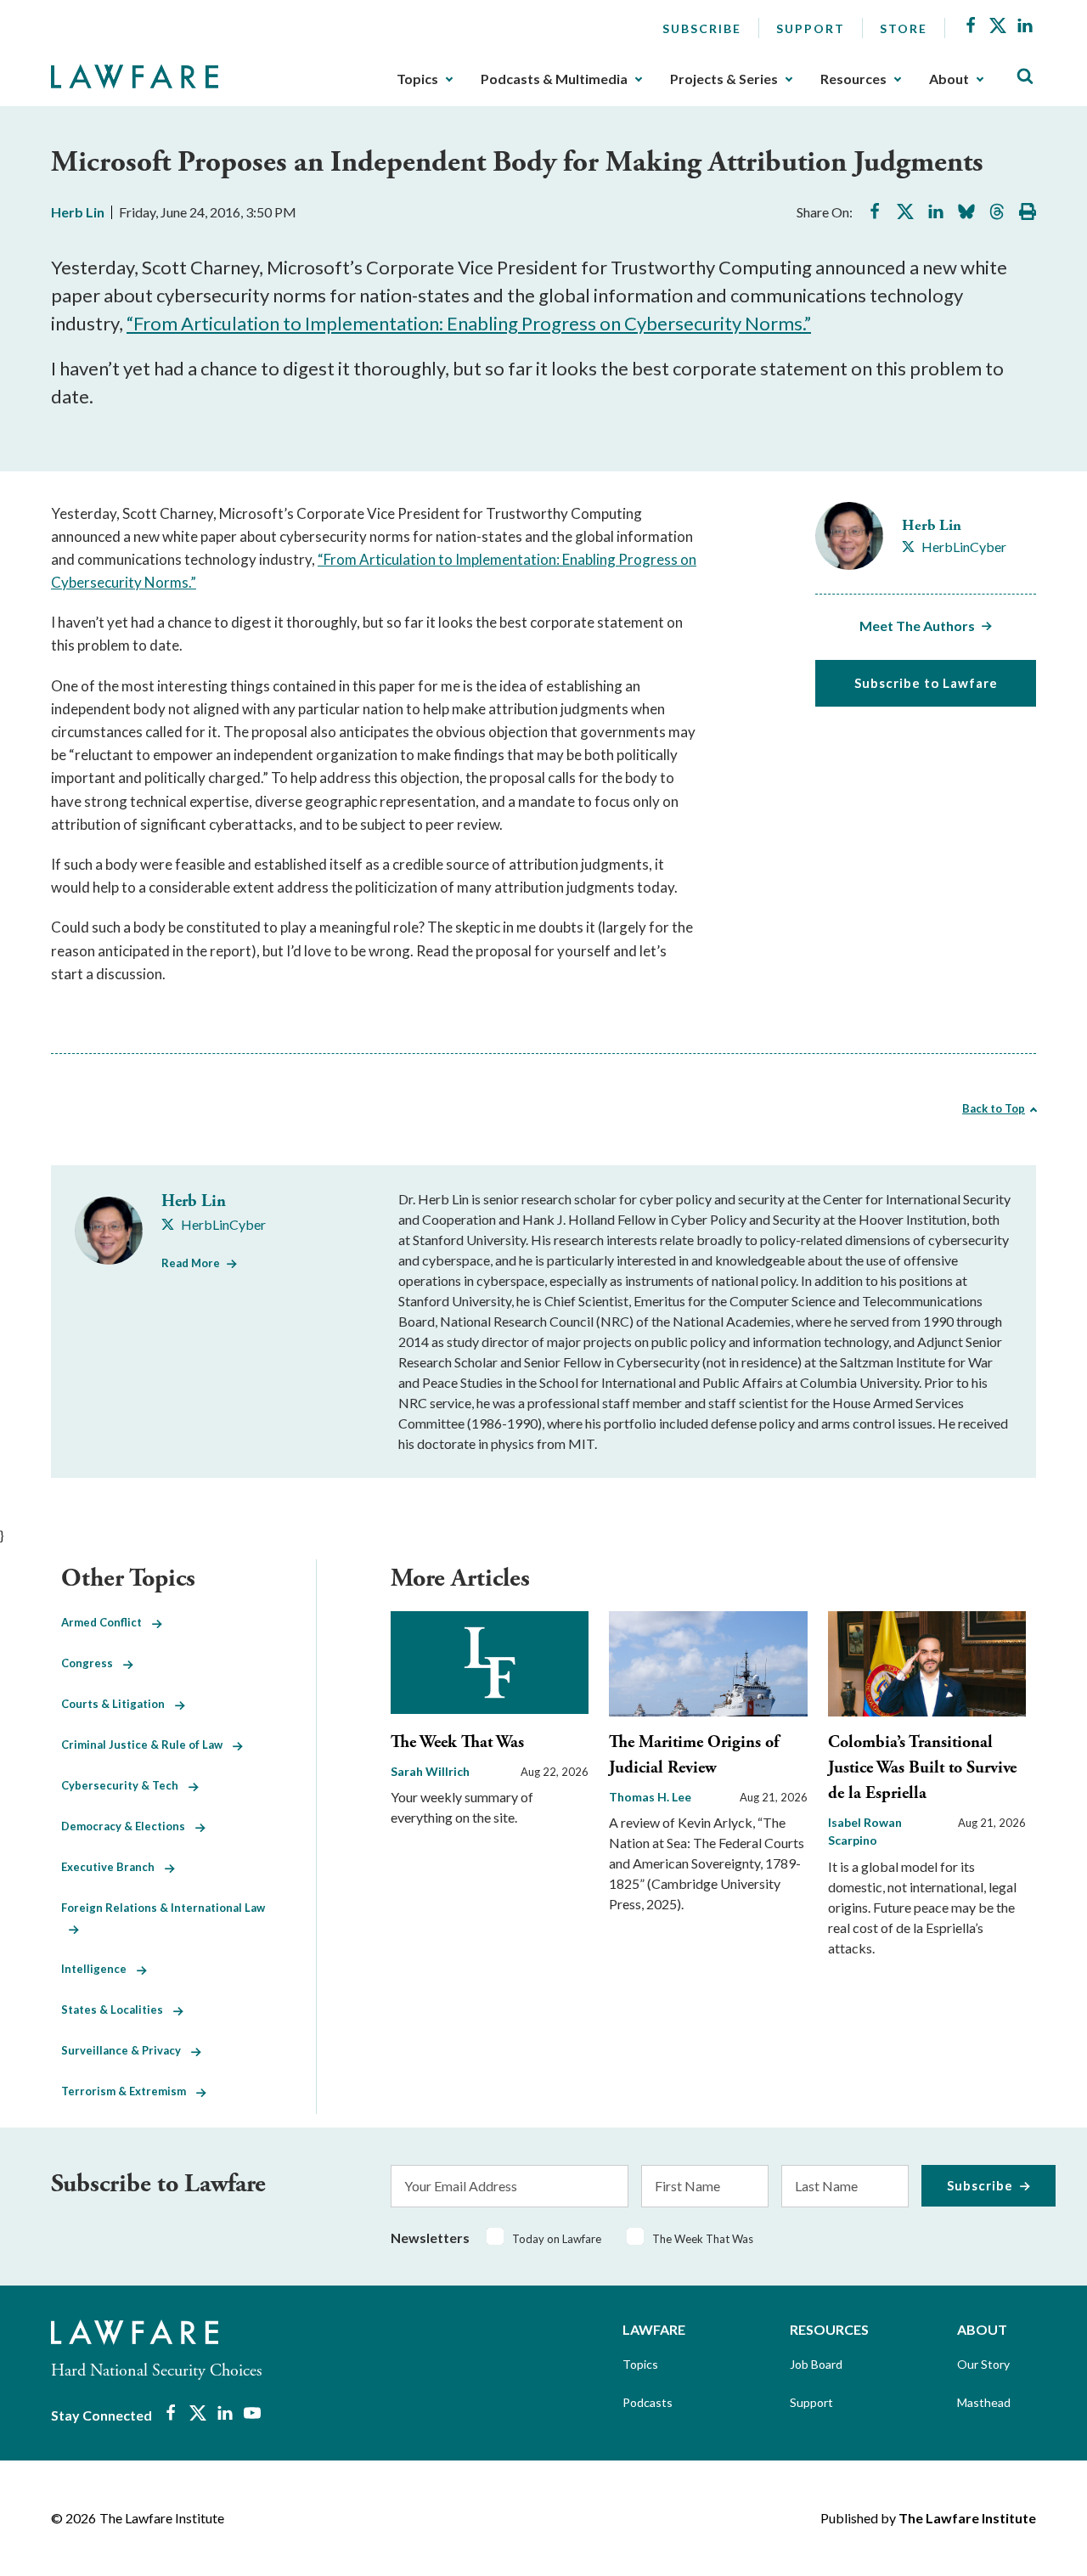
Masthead (984, 2402)
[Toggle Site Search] (1025, 77)
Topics (417, 79)
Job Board (816, 2364)
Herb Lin (78, 212)
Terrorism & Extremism (129, 2091)
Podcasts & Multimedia (554, 79)
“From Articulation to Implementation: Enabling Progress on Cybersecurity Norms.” (469, 323)
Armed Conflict (107, 1622)
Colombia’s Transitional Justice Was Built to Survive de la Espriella (922, 1768)
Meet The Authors (917, 626)
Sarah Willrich (430, 1771)
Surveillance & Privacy (126, 2050)
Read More (191, 1263)
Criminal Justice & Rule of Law (147, 1745)
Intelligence (99, 1969)
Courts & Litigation (118, 1704)
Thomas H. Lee (650, 1797)
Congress (92, 1663)
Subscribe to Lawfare (926, 683)
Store (904, 28)
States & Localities (117, 2010)
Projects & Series (724, 79)
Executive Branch (113, 1867)
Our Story (983, 2364)
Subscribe (702, 28)
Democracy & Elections (128, 1826)
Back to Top (994, 1108)
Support (811, 28)
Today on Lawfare (557, 2239)
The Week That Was (457, 1742)
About (949, 79)
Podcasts (648, 2402)
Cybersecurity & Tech (125, 1785)
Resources (853, 79)
